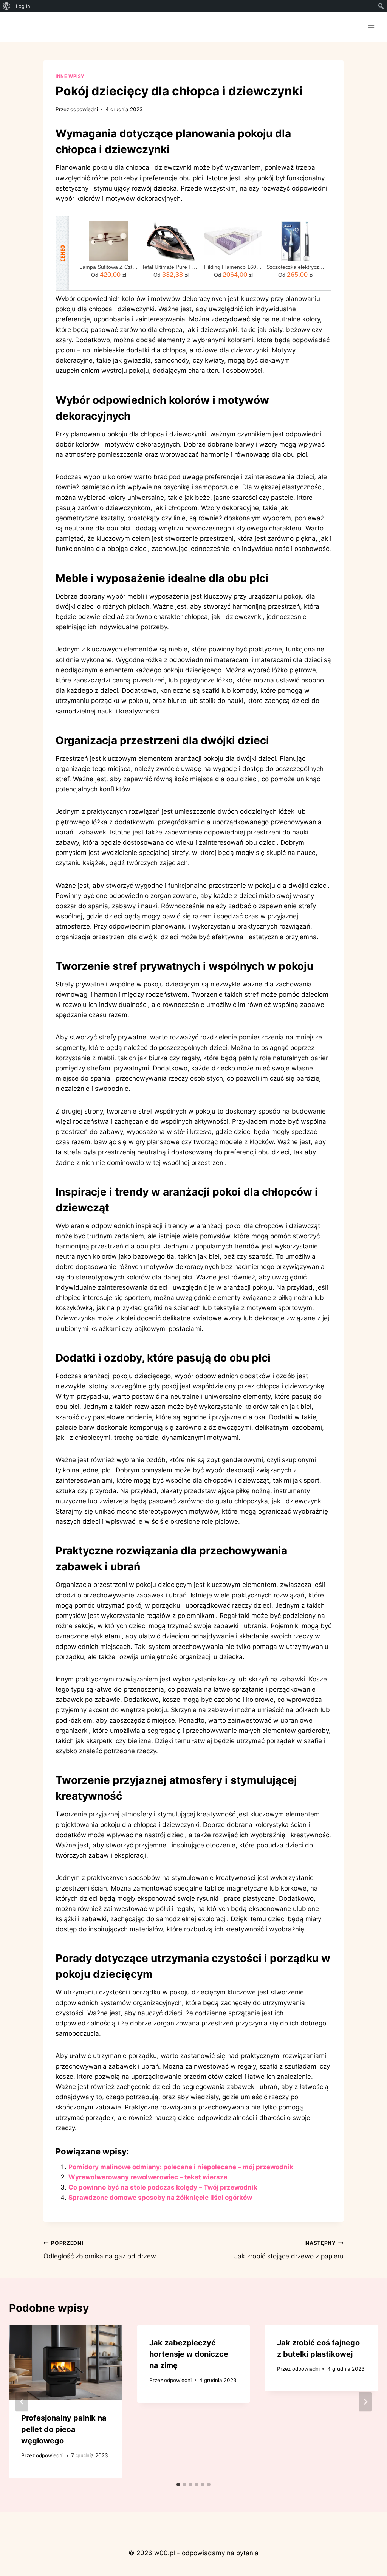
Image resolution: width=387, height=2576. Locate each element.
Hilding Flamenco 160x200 (233, 267)
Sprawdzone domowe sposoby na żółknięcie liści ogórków (160, 2198)
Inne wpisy (70, 76)
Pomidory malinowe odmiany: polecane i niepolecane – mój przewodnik (181, 2167)
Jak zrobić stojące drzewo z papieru (289, 2250)
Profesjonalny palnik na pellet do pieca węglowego (64, 2429)
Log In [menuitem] (23, 6)
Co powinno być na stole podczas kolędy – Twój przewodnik (163, 2187)
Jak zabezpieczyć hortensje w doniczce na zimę (189, 2354)
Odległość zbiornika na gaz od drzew (100, 2250)
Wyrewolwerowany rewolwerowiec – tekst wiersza (148, 2177)
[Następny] (365, 2402)
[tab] (178, 2484)
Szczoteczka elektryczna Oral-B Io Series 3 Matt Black (296, 267)
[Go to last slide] (22, 2402)
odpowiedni (84, 109)
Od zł (109, 275)
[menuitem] (7, 6)
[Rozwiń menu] (371, 27)
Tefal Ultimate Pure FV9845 (171, 267)
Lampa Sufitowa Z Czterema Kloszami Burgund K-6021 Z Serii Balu (109, 267)
